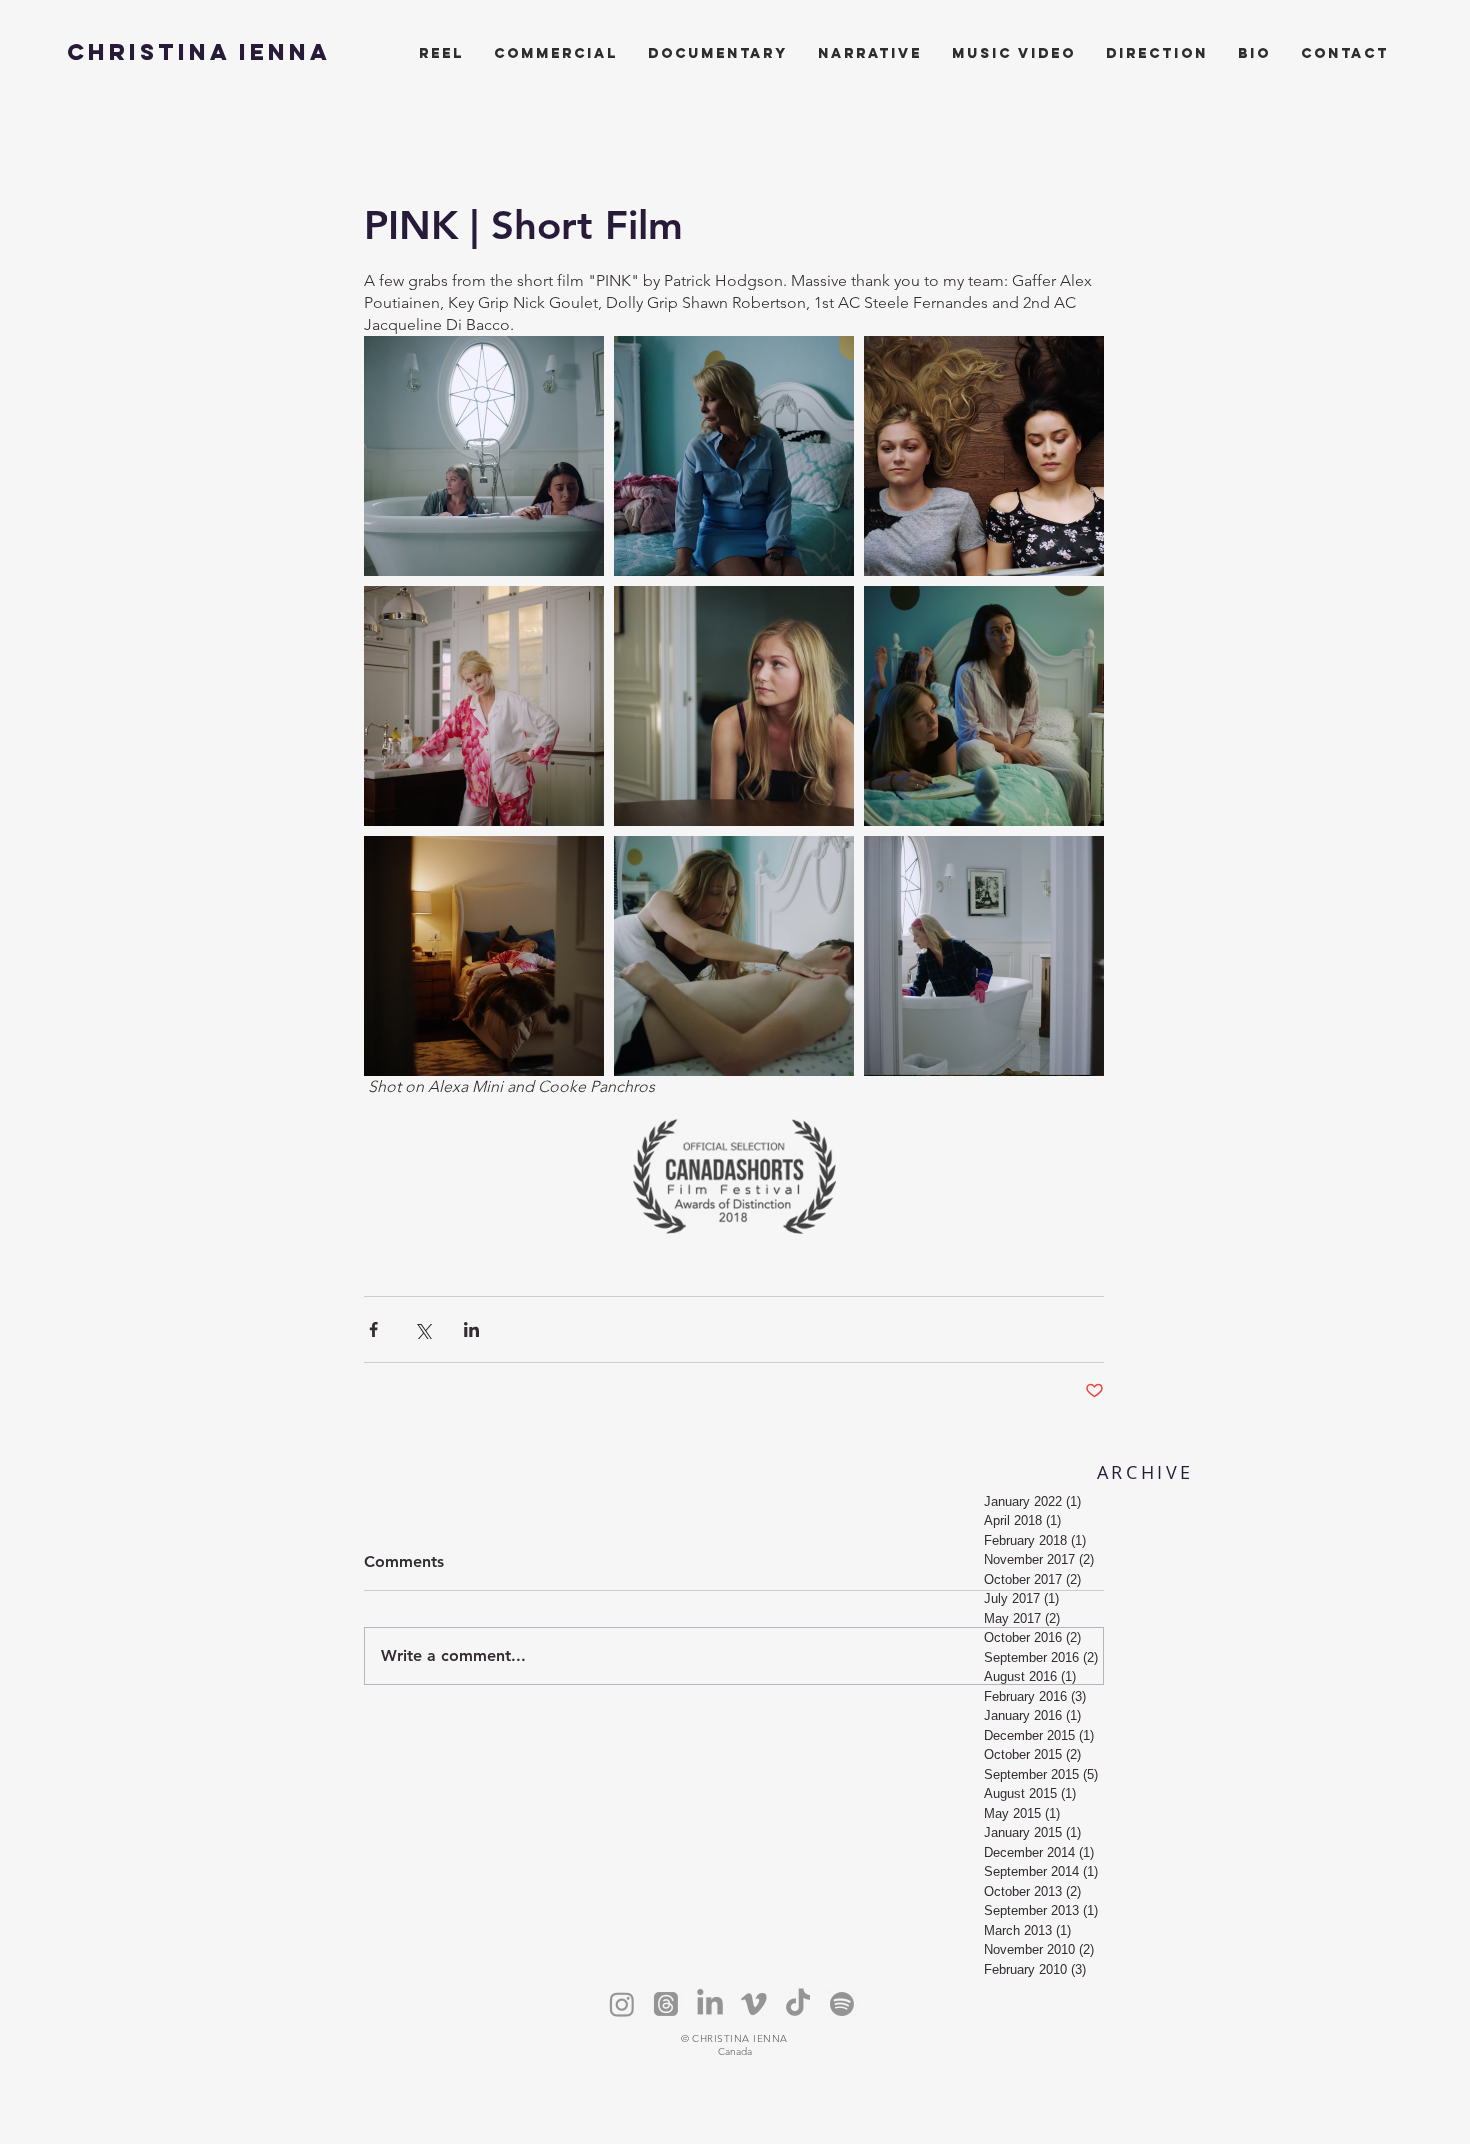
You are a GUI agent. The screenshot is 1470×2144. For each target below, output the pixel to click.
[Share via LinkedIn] (471, 1329)
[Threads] (666, 2004)
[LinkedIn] (710, 2004)
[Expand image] (484, 456)
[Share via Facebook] (373, 1329)
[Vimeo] (754, 2004)
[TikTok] (798, 2004)
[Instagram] (622, 2004)
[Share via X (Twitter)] (422, 1329)
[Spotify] (842, 2004)
